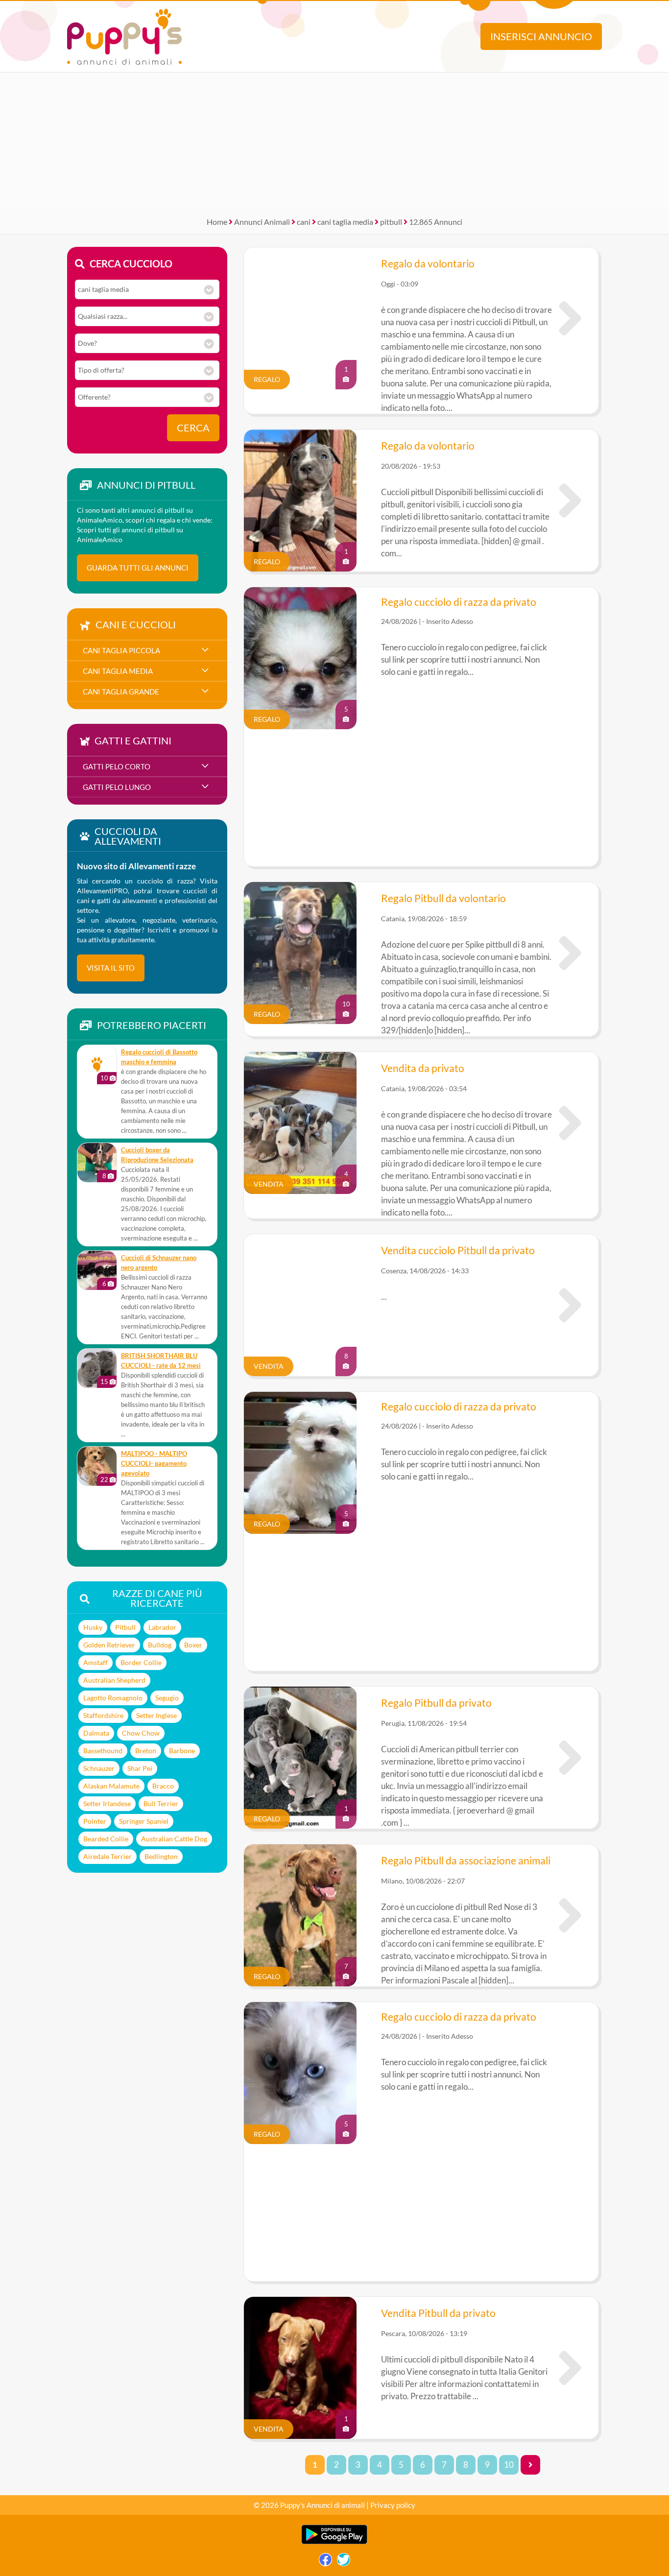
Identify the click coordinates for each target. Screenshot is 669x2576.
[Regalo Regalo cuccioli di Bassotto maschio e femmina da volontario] (97, 1065)
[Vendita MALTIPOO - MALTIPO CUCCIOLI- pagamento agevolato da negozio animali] (97, 1466)
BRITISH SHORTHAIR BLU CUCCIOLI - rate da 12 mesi (161, 1361)
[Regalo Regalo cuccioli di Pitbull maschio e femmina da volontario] (570, 318)
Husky (93, 1627)
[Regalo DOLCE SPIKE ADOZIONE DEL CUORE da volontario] (570, 953)
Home (217, 222)
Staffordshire (103, 1715)
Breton (146, 1751)
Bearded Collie (106, 1839)
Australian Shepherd (114, 1680)
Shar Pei (140, 1768)
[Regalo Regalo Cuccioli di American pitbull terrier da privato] (570, 1758)
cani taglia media (345, 222)
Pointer (95, 1821)
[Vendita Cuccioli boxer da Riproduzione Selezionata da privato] (97, 1163)
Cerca (193, 428)
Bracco (163, 1786)
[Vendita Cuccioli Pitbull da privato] (570, 1305)
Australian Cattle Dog (174, 1839)
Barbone (182, 1751)
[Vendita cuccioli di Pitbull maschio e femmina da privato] (570, 1123)
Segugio (167, 1698)
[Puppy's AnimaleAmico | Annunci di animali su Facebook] (325, 2562)
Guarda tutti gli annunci (138, 568)
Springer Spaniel (144, 1821)
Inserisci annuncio (541, 36)
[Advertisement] (334, 141)
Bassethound (103, 1751)
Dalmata (96, 1733)
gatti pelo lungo (117, 787)
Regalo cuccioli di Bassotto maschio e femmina (159, 1057)
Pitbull (125, 1627)
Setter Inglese (156, 1715)
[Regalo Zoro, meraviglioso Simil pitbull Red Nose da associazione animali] (570, 1915)
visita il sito (111, 968)
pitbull (391, 222)
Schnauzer (99, 1768)
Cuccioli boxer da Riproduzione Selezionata (157, 1155)
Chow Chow (141, 1733)
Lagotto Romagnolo (113, 1698)
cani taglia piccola (121, 650)
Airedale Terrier (108, 1856)
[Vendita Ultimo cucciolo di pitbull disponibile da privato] (570, 2368)
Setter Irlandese (107, 1803)
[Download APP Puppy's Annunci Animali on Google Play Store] (334, 2542)
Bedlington (161, 1856)
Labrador (162, 1627)
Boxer (193, 1645)
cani (304, 222)
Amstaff (96, 1662)
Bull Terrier (161, 1803)
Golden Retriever (109, 1645)
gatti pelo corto (117, 766)
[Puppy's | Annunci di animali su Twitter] (344, 2562)
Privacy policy (393, 2505)
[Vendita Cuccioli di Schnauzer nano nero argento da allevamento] (97, 1270)
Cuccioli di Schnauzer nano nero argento (159, 1263)
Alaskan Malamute (111, 1786)
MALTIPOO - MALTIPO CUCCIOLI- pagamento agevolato (154, 1464)
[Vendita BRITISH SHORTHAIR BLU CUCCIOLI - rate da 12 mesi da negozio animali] (97, 1368)
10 (509, 2465)
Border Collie (141, 1662)
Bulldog (160, 1645)
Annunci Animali (262, 222)
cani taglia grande (121, 692)
